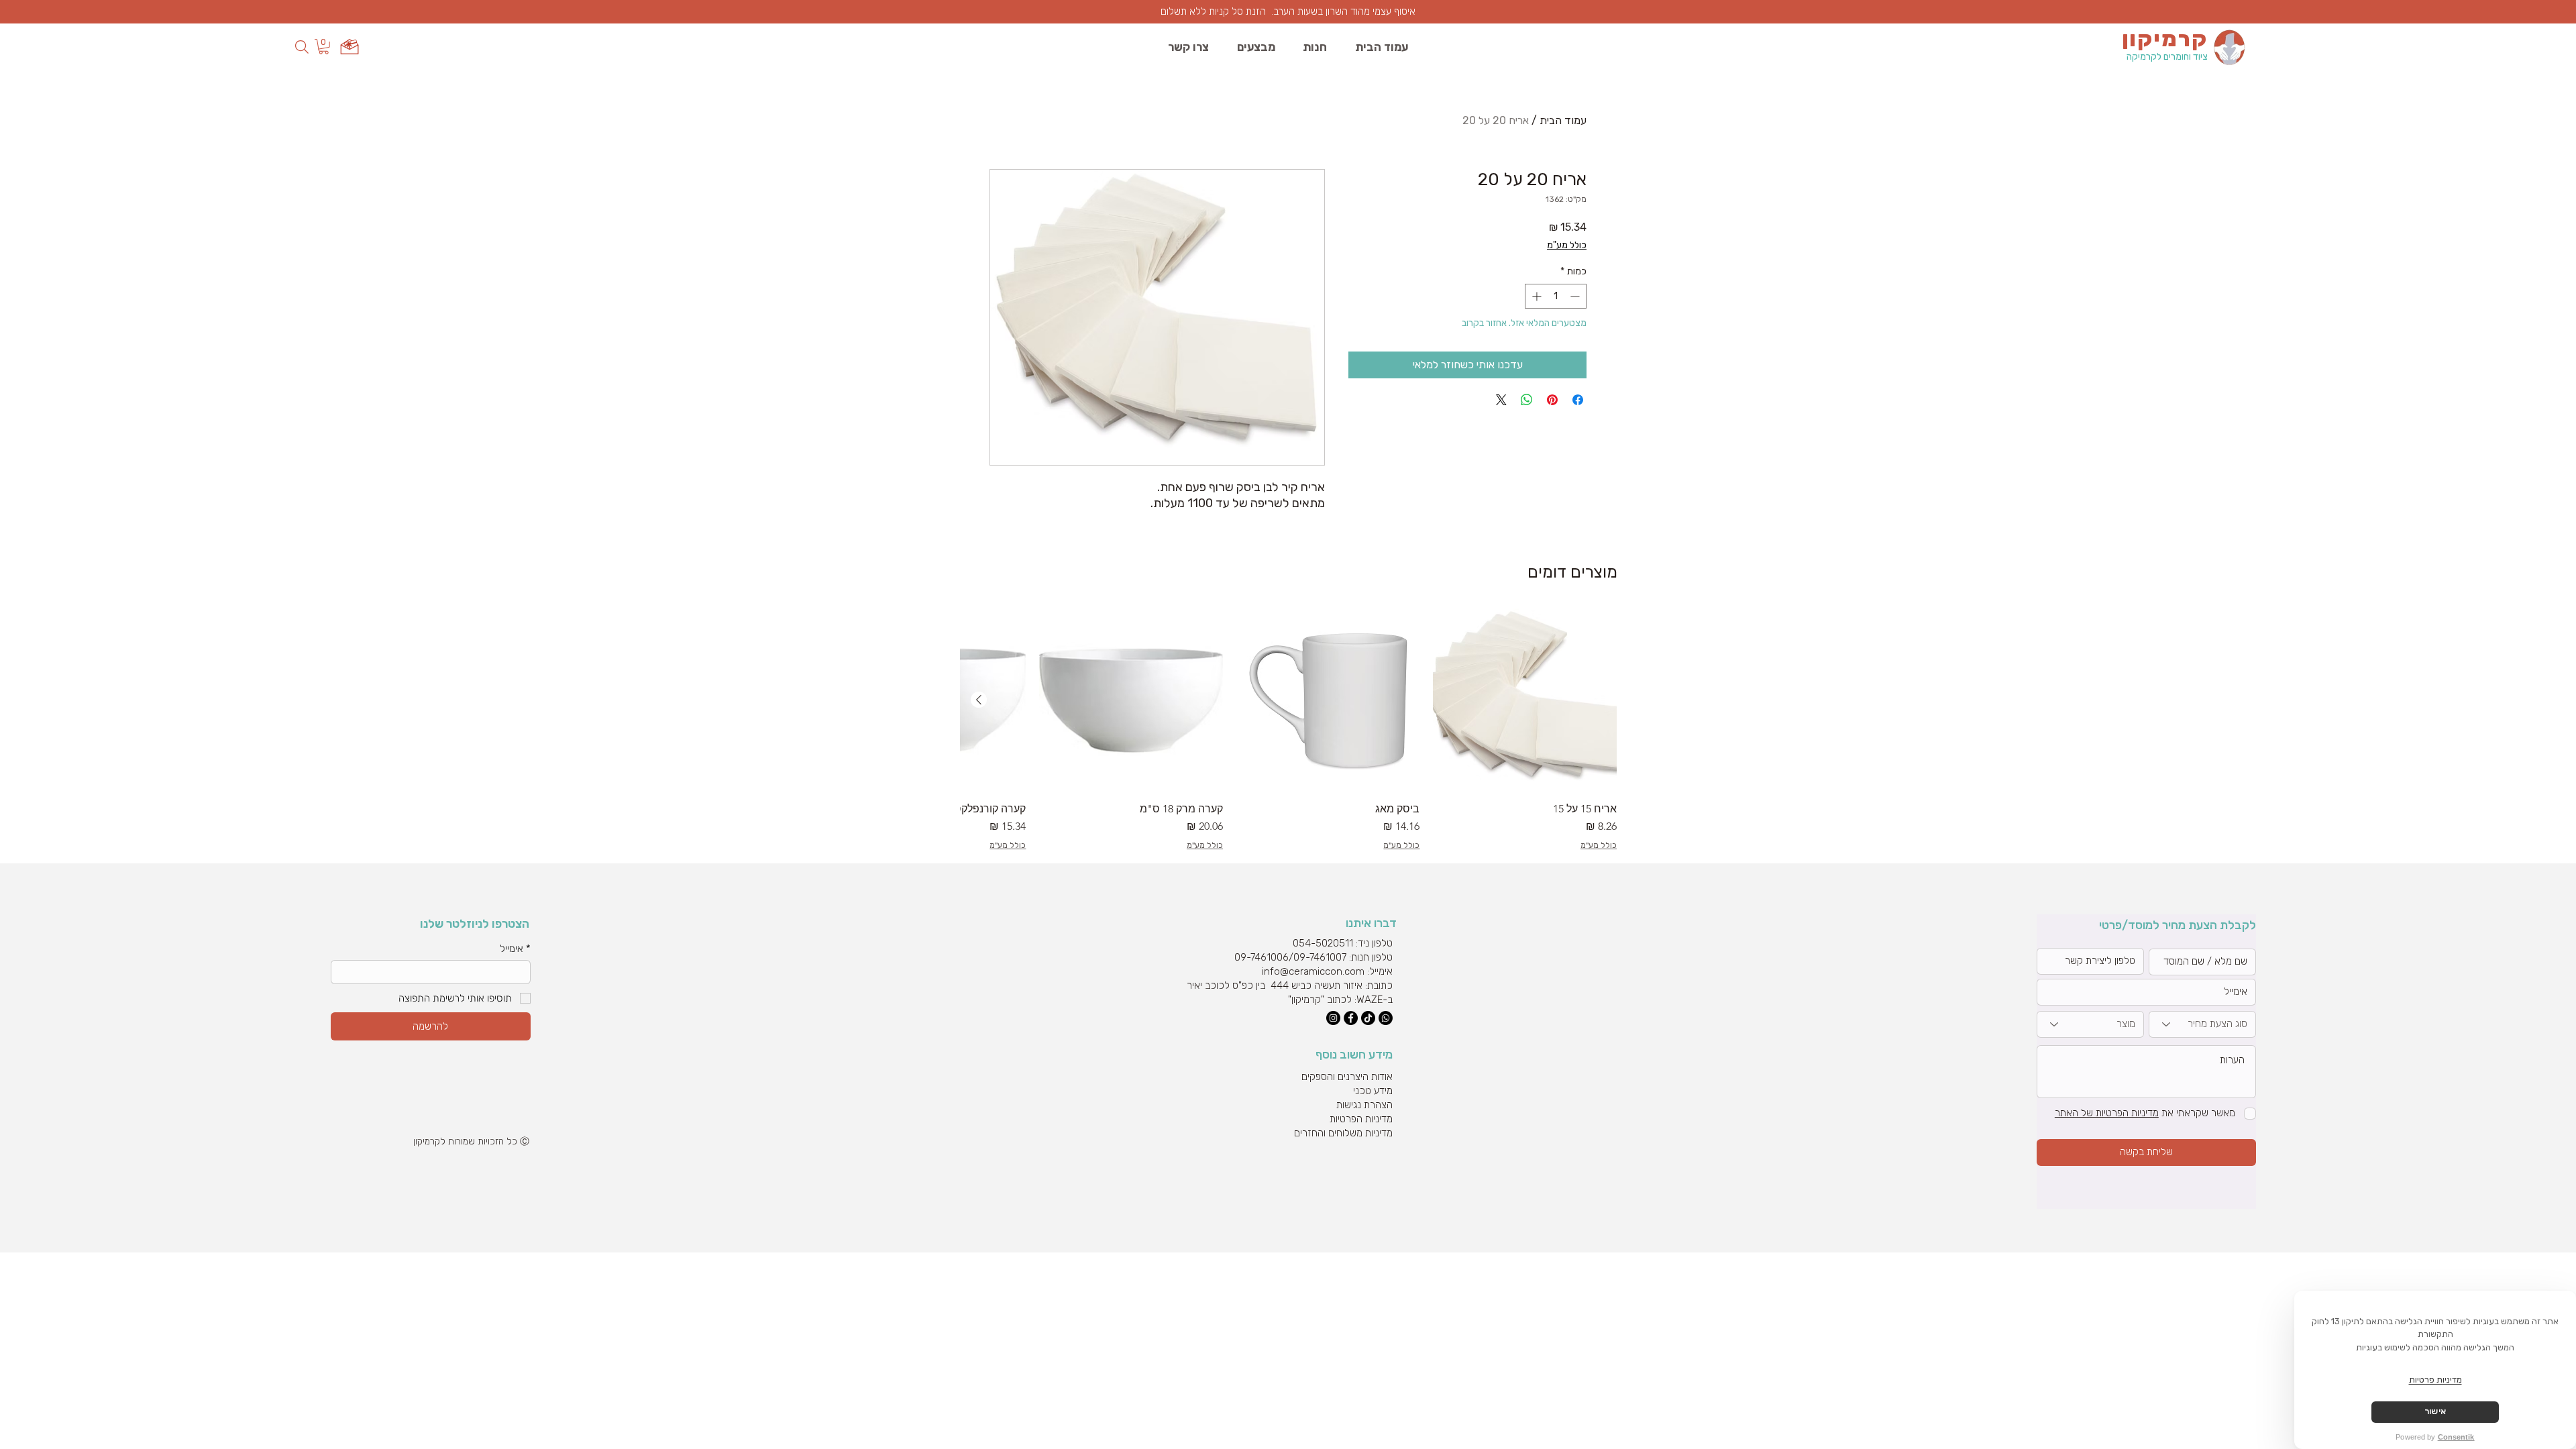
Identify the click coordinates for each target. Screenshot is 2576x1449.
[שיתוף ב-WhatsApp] (1527, 400)
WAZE (1370, 1000)
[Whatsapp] (1386, 1018)
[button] (324, 47)
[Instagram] (1333, 1018)
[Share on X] (1501, 400)
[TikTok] (1368, 1018)
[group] (1289, 730)
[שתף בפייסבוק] (1578, 400)
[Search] (302, 47)
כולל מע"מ (1567, 245)
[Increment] (1535, 296)
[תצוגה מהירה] (1525, 700)
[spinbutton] (1556, 296)
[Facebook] (1351, 1018)
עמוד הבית (1563, 120)
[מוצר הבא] (979, 700)
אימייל (515, 949)
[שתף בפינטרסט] (1552, 400)
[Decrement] (1576, 296)
